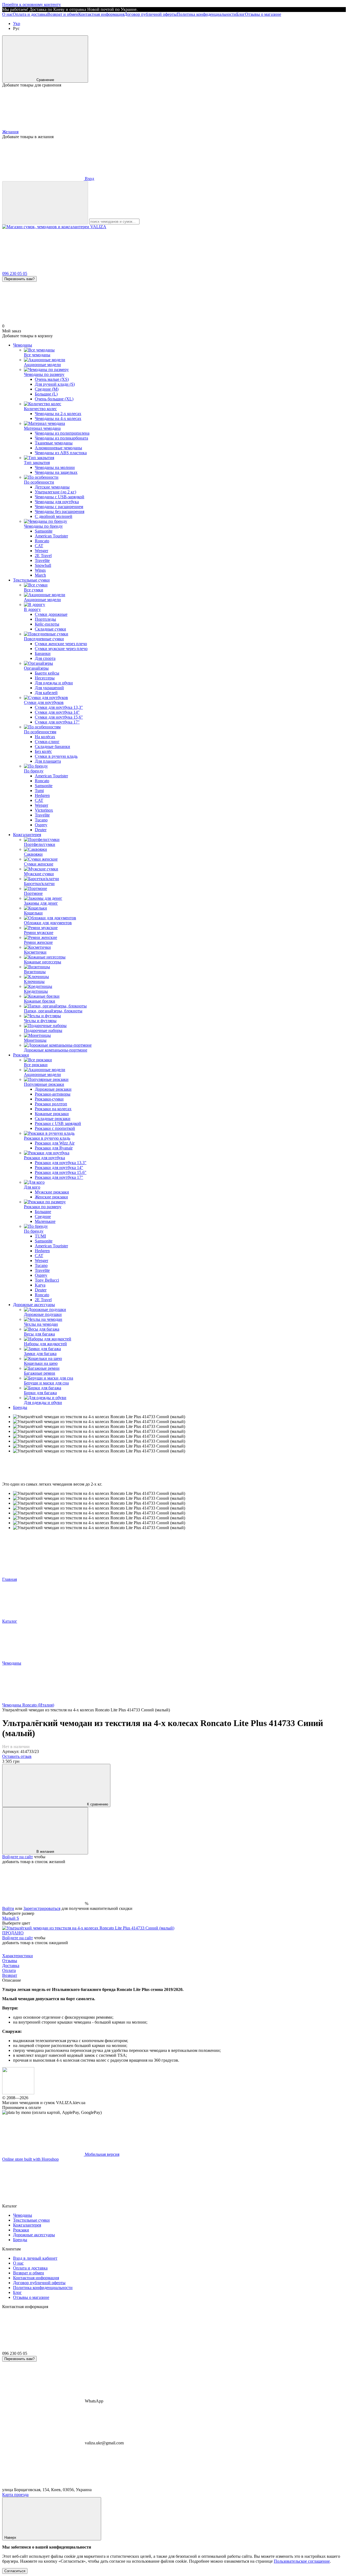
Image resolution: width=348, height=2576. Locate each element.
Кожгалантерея (27, 835)
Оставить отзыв (17, 1756)
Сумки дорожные (51, 614)
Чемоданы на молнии (55, 467)
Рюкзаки (21, 1055)
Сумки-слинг (47, 742)
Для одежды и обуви (54, 683)
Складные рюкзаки (53, 1119)
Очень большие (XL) (54, 399)
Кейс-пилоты (47, 624)
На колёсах (45, 737)
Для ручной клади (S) (55, 384)
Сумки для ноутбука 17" (57, 722)
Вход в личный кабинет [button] (35, 2258)
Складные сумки (50, 629)
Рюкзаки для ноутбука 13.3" (61, 1163)
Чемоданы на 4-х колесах (58, 418)
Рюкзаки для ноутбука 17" (59, 1177)
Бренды (20, 1407)
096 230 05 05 (15, 273)
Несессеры (45, 678)
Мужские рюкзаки (52, 1192)
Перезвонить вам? (19, 279)
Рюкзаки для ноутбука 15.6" (61, 1172)
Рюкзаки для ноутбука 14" (59, 1168)
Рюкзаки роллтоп (51, 1104)
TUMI (40, 1236)
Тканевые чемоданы (54, 443)
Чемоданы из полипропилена (62, 433)
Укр (17, 24)
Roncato (42, 541)
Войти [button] (8, 1908)
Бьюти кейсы (47, 673)
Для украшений (49, 688)
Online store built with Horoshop (30, 2159)
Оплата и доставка (30, 14)
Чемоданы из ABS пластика (61, 453)
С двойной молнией (54, 516)
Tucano (41, 820)
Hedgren (42, 795)
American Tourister (51, 536)
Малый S (11, 1918)
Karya (40, 1285)
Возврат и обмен (63, 14)
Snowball (43, 565)
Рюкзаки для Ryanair (54, 1148)
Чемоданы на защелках (56, 472)
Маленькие (45, 1221)
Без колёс (43, 751)
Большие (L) (46, 394)
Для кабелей (46, 693)
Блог (241, 14)
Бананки (43, 653)
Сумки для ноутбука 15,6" (59, 717)
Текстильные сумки (31, 580)
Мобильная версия (102, 2154)
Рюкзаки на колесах (53, 1109)
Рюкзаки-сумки (49, 1099)
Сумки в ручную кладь (56, 756)
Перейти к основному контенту (32, 4)
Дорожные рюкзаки (53, 1089)
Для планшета (48, 761)
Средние (43, 1216)
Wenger (41, 551)
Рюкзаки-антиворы (53, 1094)
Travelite (42, 560)
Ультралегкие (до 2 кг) (55, 492)
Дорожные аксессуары (34, 1305)
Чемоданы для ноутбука (57, 502)
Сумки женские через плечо (61, 644)
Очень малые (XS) (52, 379)
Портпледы (45, 619)
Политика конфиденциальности (206, 14)
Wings (40, 570)
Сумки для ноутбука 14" (57, 712)
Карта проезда (15, 2495)
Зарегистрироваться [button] (42, 1908)
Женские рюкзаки (51, 1197)
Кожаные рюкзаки (52, 1114)
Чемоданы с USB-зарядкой (60, 497)
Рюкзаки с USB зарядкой (58, 1123)
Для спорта (45, 658)
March (40, 575)
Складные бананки (52, 746)
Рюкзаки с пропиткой (55, 1128)
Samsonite (44, 531)
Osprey (41, 825)
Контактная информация (101, 14)
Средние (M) (47, 389)
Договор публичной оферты (150, 14)
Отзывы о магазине (263, 14)
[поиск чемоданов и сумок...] (45, 203)
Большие (43, 1212)
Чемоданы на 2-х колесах (58, 414)
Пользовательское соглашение (302, 2561)
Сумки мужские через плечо (61, 649)
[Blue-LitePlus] (88, 1928)
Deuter (41, 830)
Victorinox (44, 810)
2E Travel (43, 556)
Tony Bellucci (47, 1280)
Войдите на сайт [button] (18, 1857)
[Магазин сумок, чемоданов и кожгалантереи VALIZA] (18, 2093)
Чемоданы (23, 345)
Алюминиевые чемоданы (58, 448)
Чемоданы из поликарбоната (61, 438)
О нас (7, 14)
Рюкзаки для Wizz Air (55, 1143)
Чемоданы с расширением (59, 507)
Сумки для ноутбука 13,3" (59, 707)
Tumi (39, 791)
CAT (39, 546)
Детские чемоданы (52, 487)
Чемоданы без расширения (60, 511)
